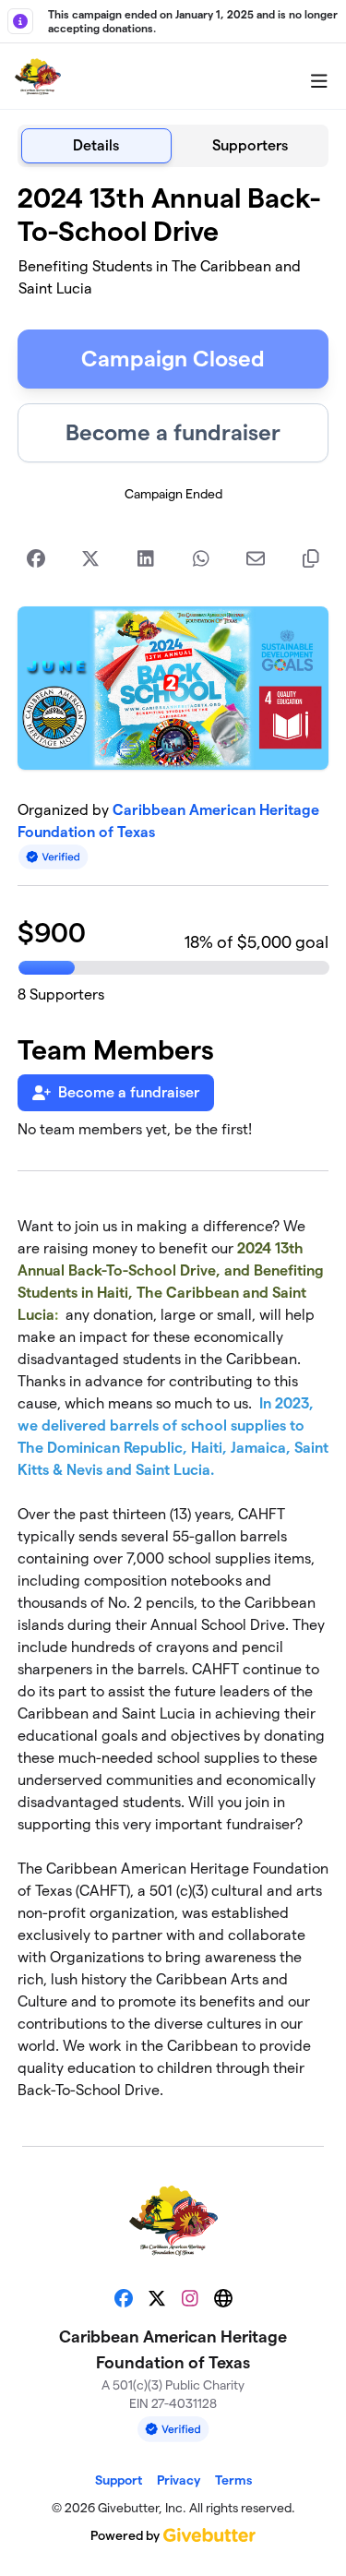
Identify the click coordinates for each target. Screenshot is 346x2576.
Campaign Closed (173, 359)
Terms (233, 2480)
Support (119, 2480)
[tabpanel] (173, 1149)
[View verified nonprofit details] (54, 857)
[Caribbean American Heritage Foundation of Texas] (38, 77)
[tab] (96, 146)
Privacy (179, 2480)
